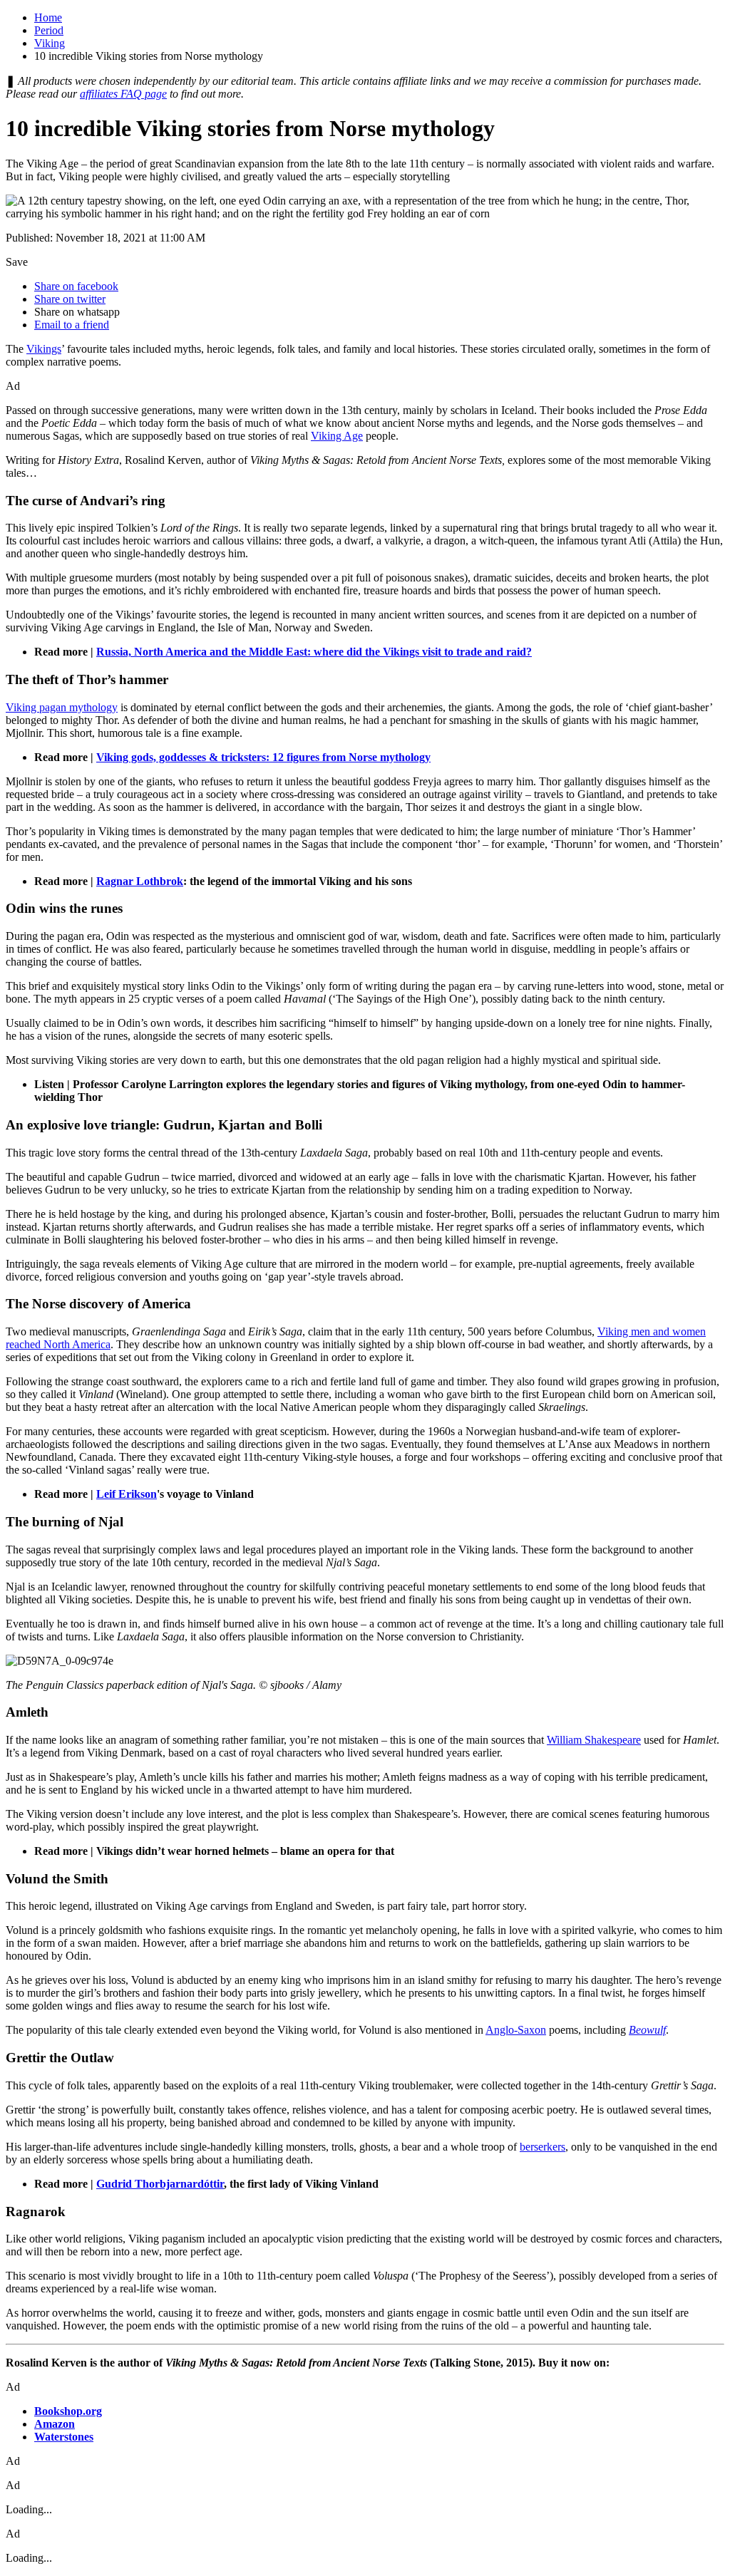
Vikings (44, 349)
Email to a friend (72, 325)
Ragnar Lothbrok (140, 881)
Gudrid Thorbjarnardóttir (160, 2184)
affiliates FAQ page (123, 94)
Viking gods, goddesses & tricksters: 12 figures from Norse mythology (263, 757)
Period (49, 30)
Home (48, 17)
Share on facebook (76, 286)
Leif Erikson (127, 1494)
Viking (50, 43)
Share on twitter (70, 299)
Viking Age (337, 436)
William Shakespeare (594, 1740)
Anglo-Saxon (516, 2030)
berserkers (543, 2147)
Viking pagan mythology (62, 707)
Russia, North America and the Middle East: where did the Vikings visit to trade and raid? (314, 652)
